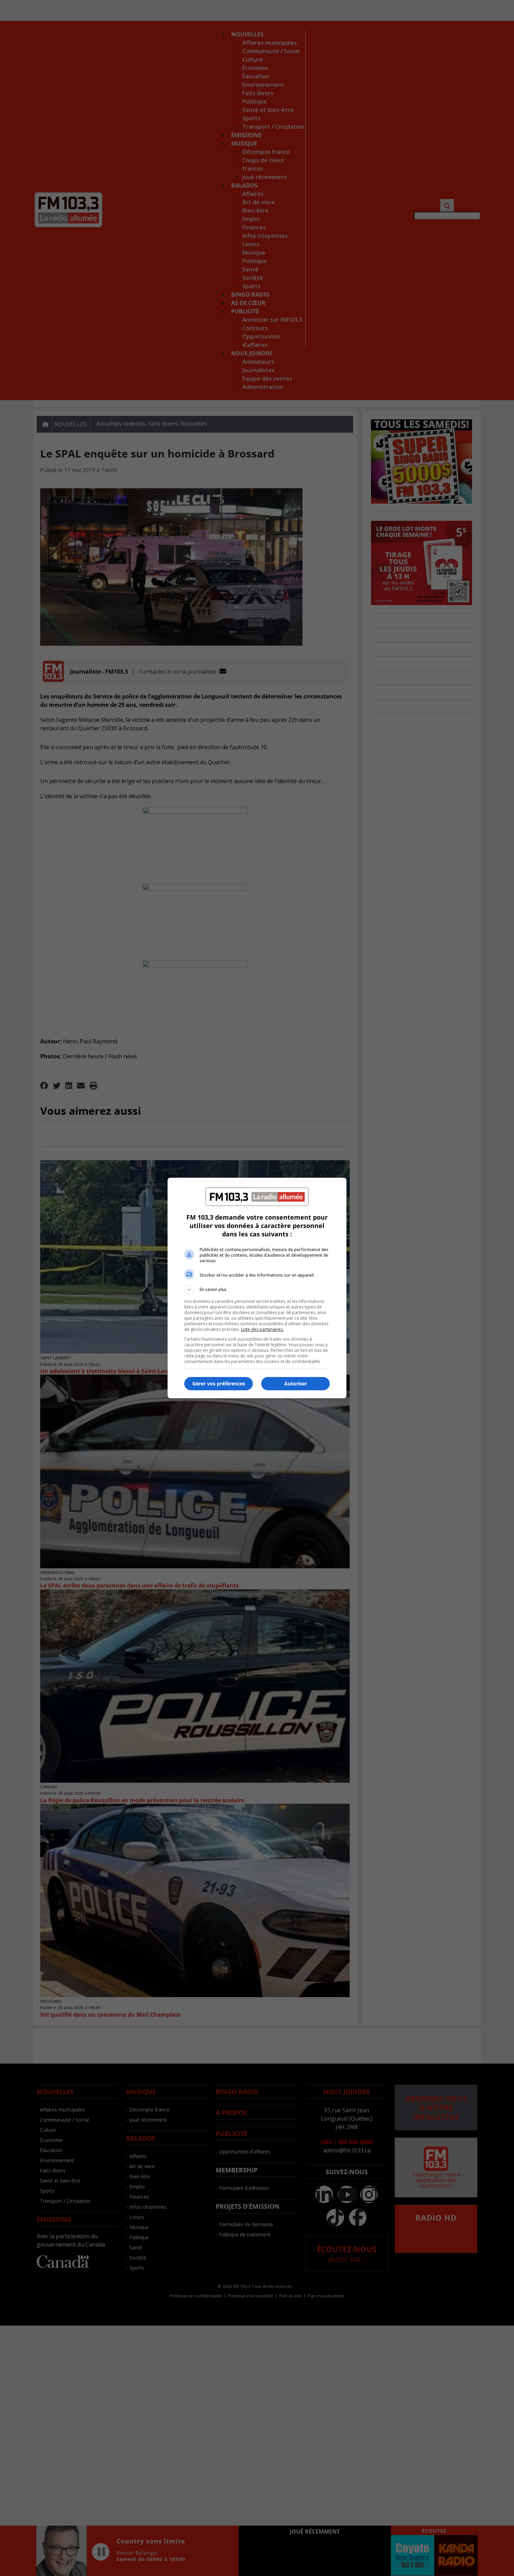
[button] (257, 1290)
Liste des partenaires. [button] (262, 1329)
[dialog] (257, 1288)
